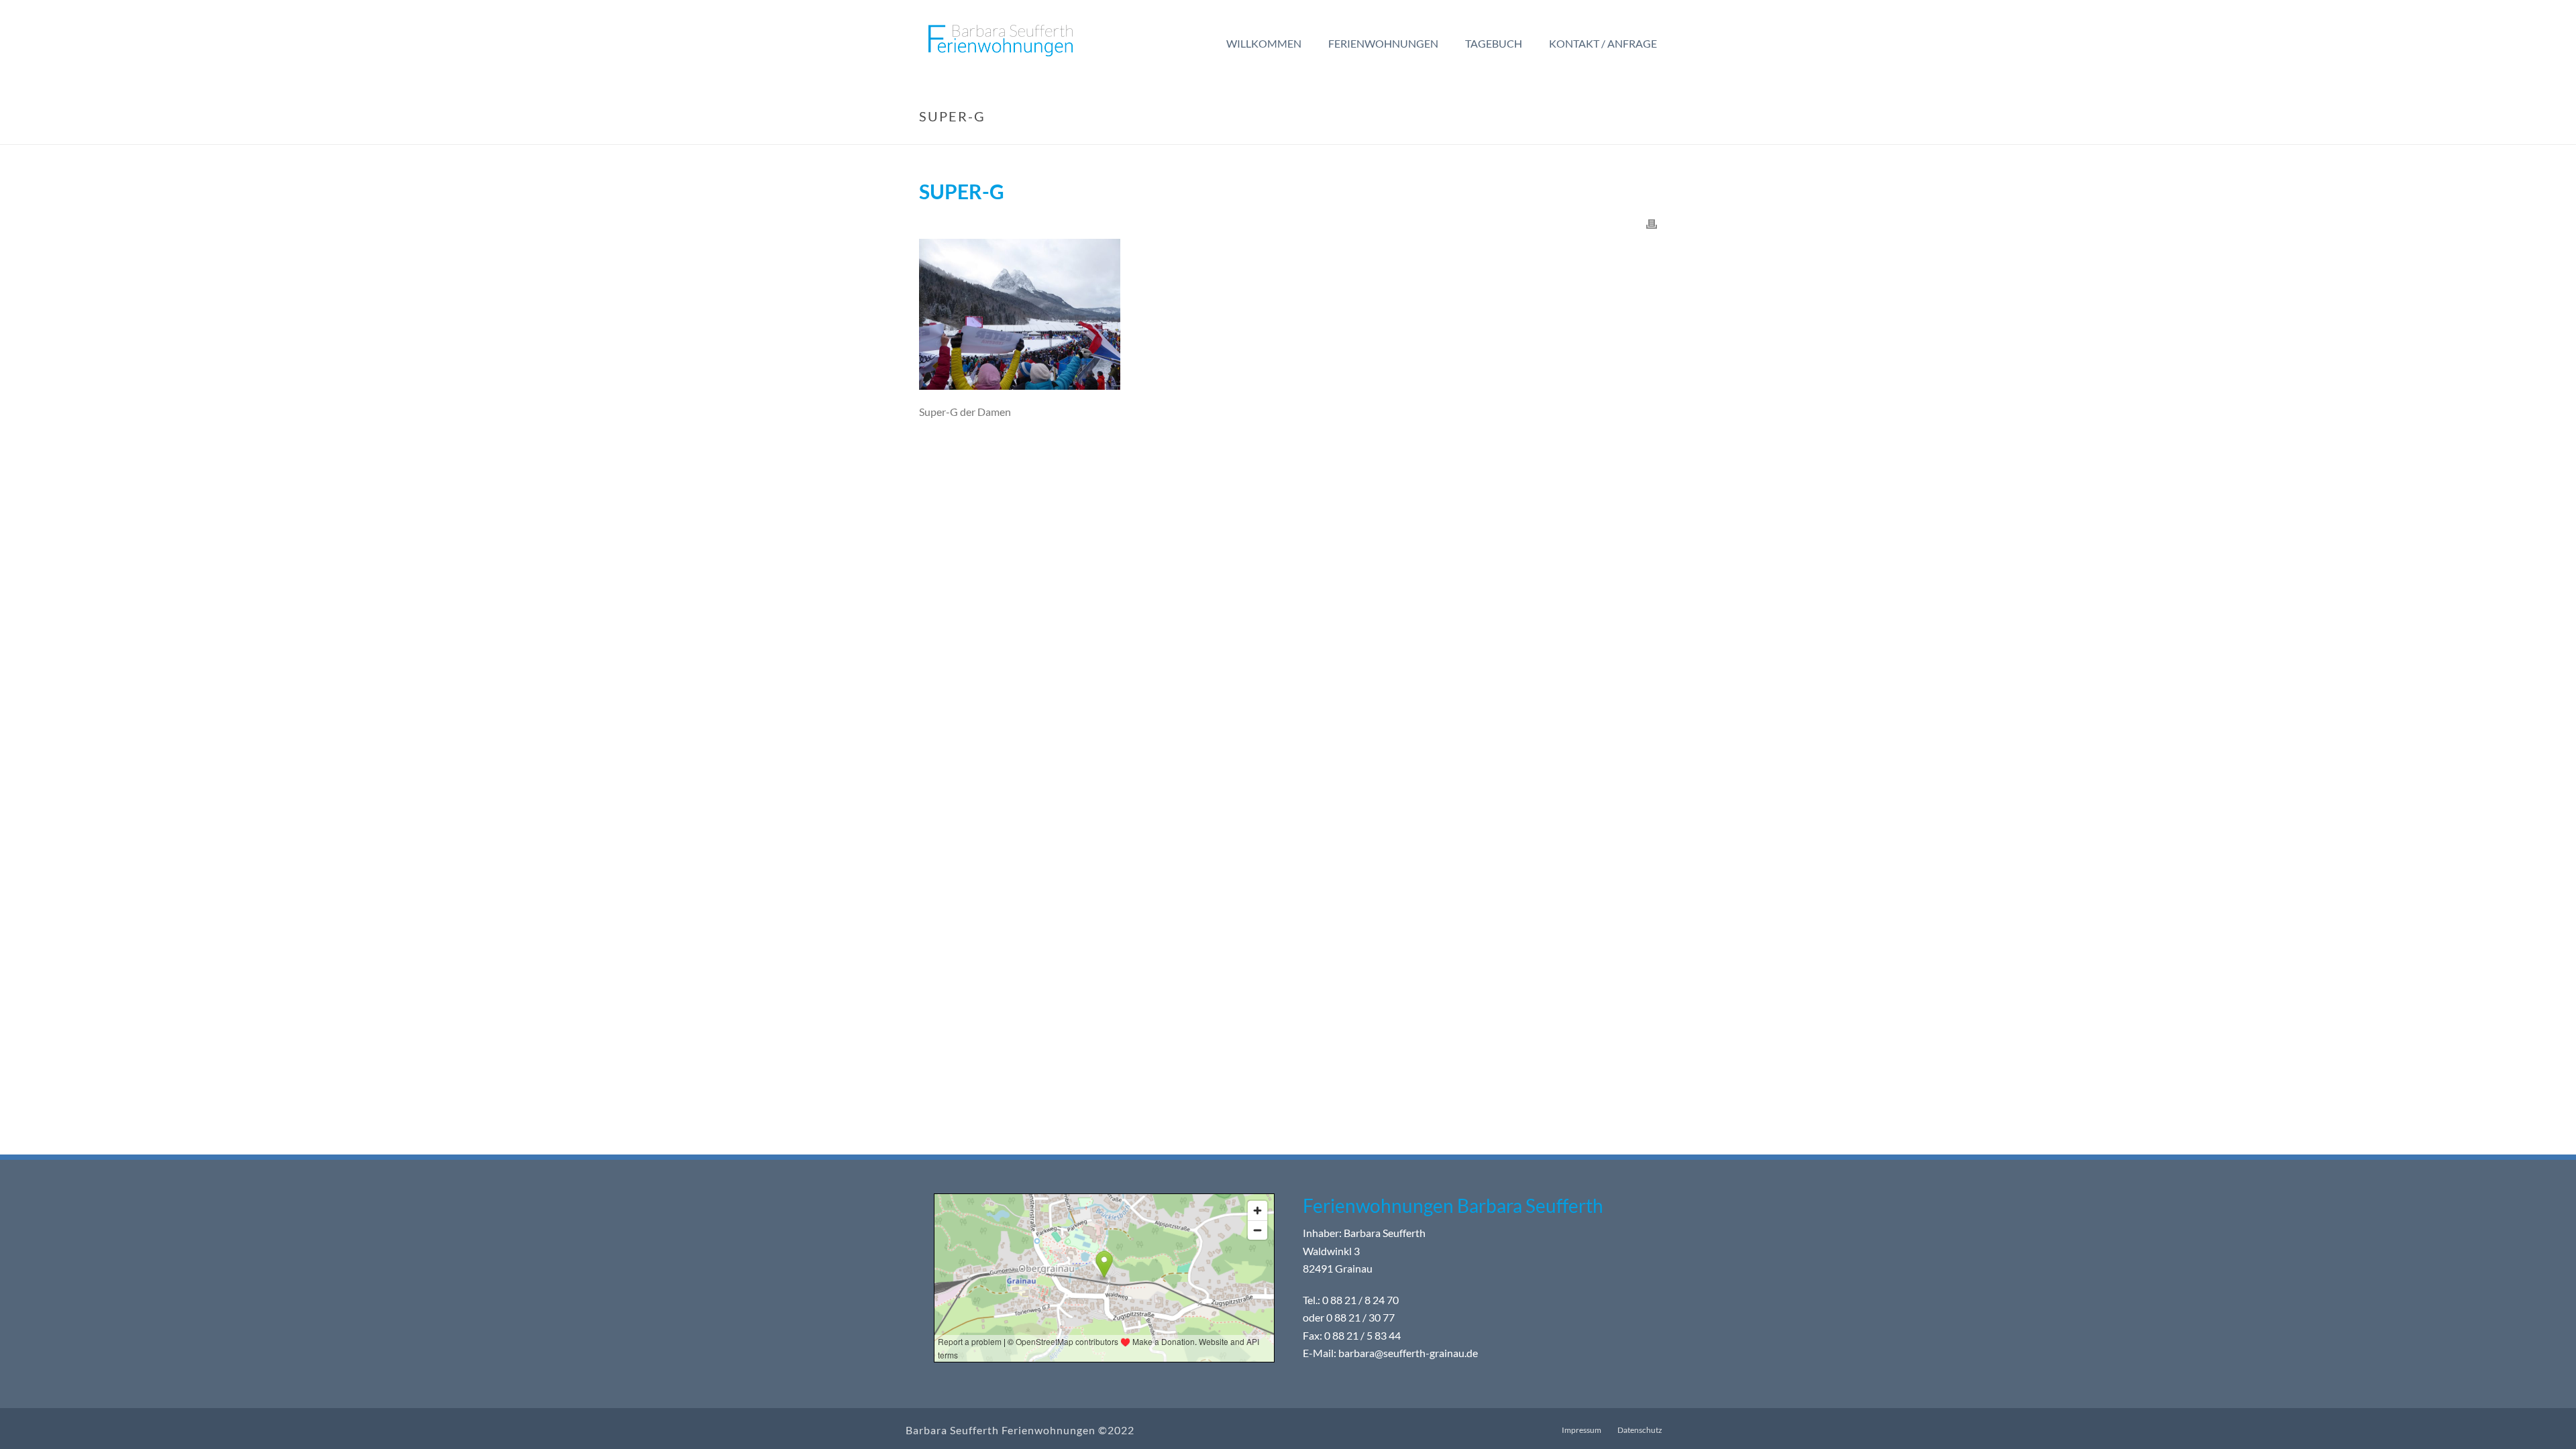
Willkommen (1264, 43)
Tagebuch (1494, 43)
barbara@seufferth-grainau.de (1408, 1353)
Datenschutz (1640, 1430)
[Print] (1652, 223)
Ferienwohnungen (1383, 43)
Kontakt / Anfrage (1603, 43)
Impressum (1581, 1430)
